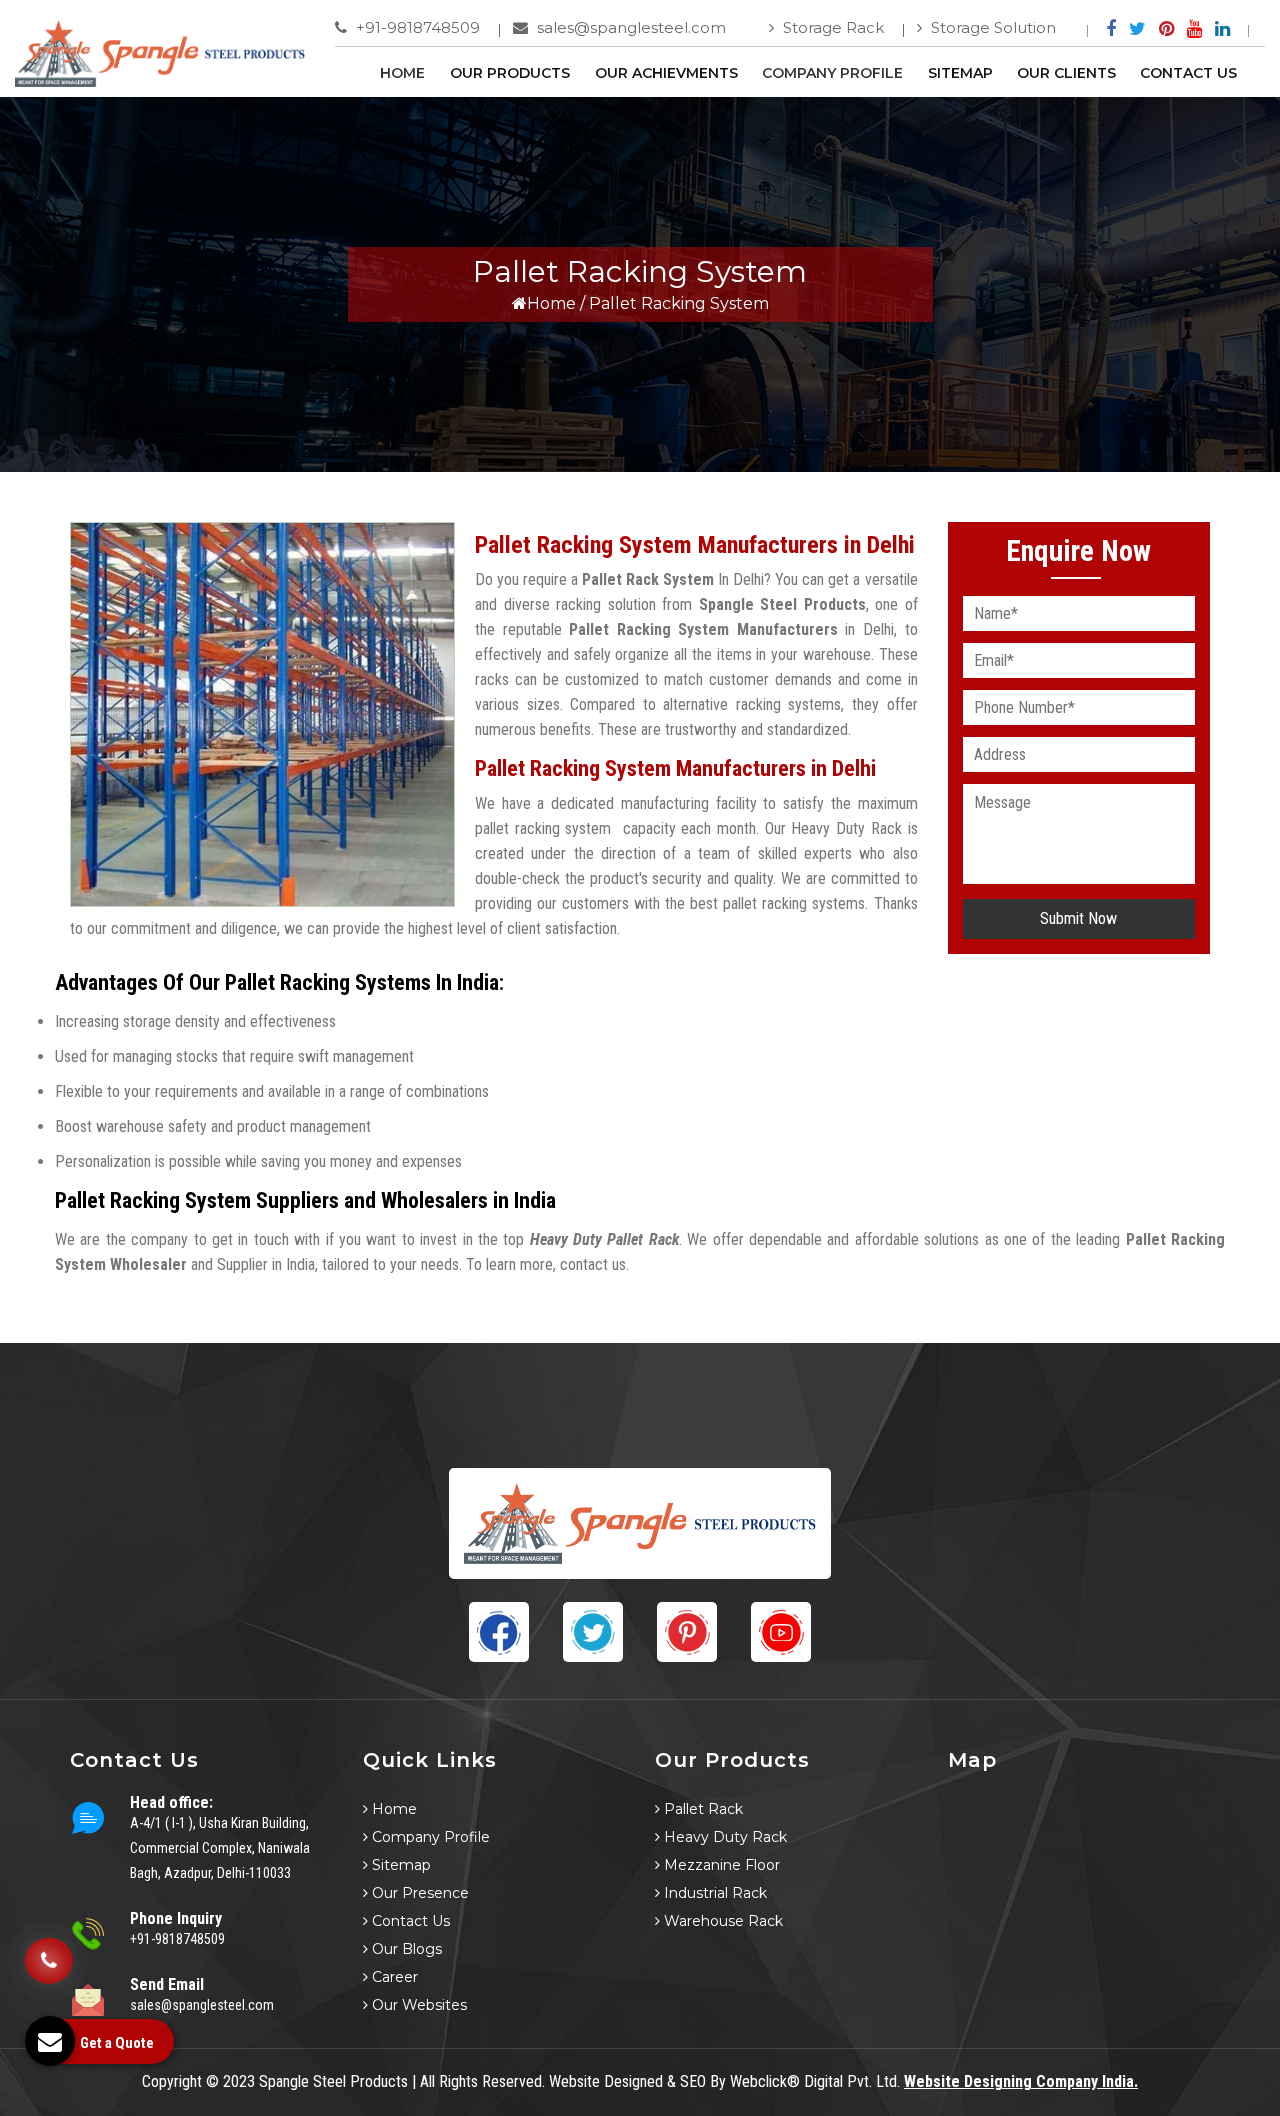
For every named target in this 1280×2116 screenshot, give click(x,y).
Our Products (510, 73)
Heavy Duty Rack (723, 1837)
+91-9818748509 (416, 27)
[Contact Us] (49, 1959)
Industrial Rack (713, 1893)
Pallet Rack (701, 1809)
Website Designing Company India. (1021, 2081)
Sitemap (960, 73)
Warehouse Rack (721, 1921)
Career (393, 1977)
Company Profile (832, 73)
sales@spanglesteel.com (629, 27)
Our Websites (417, 2005)
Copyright (172, 2081)
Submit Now (1078, 918)
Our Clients (1066, 73)
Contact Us (1188, 73)
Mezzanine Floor (720, 1865)
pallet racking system (543, 828)
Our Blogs (405, 1949)
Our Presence (418, 1893)
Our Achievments (666, 73)
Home (402, 73)
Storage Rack (831, 27)
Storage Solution (991, 27)
